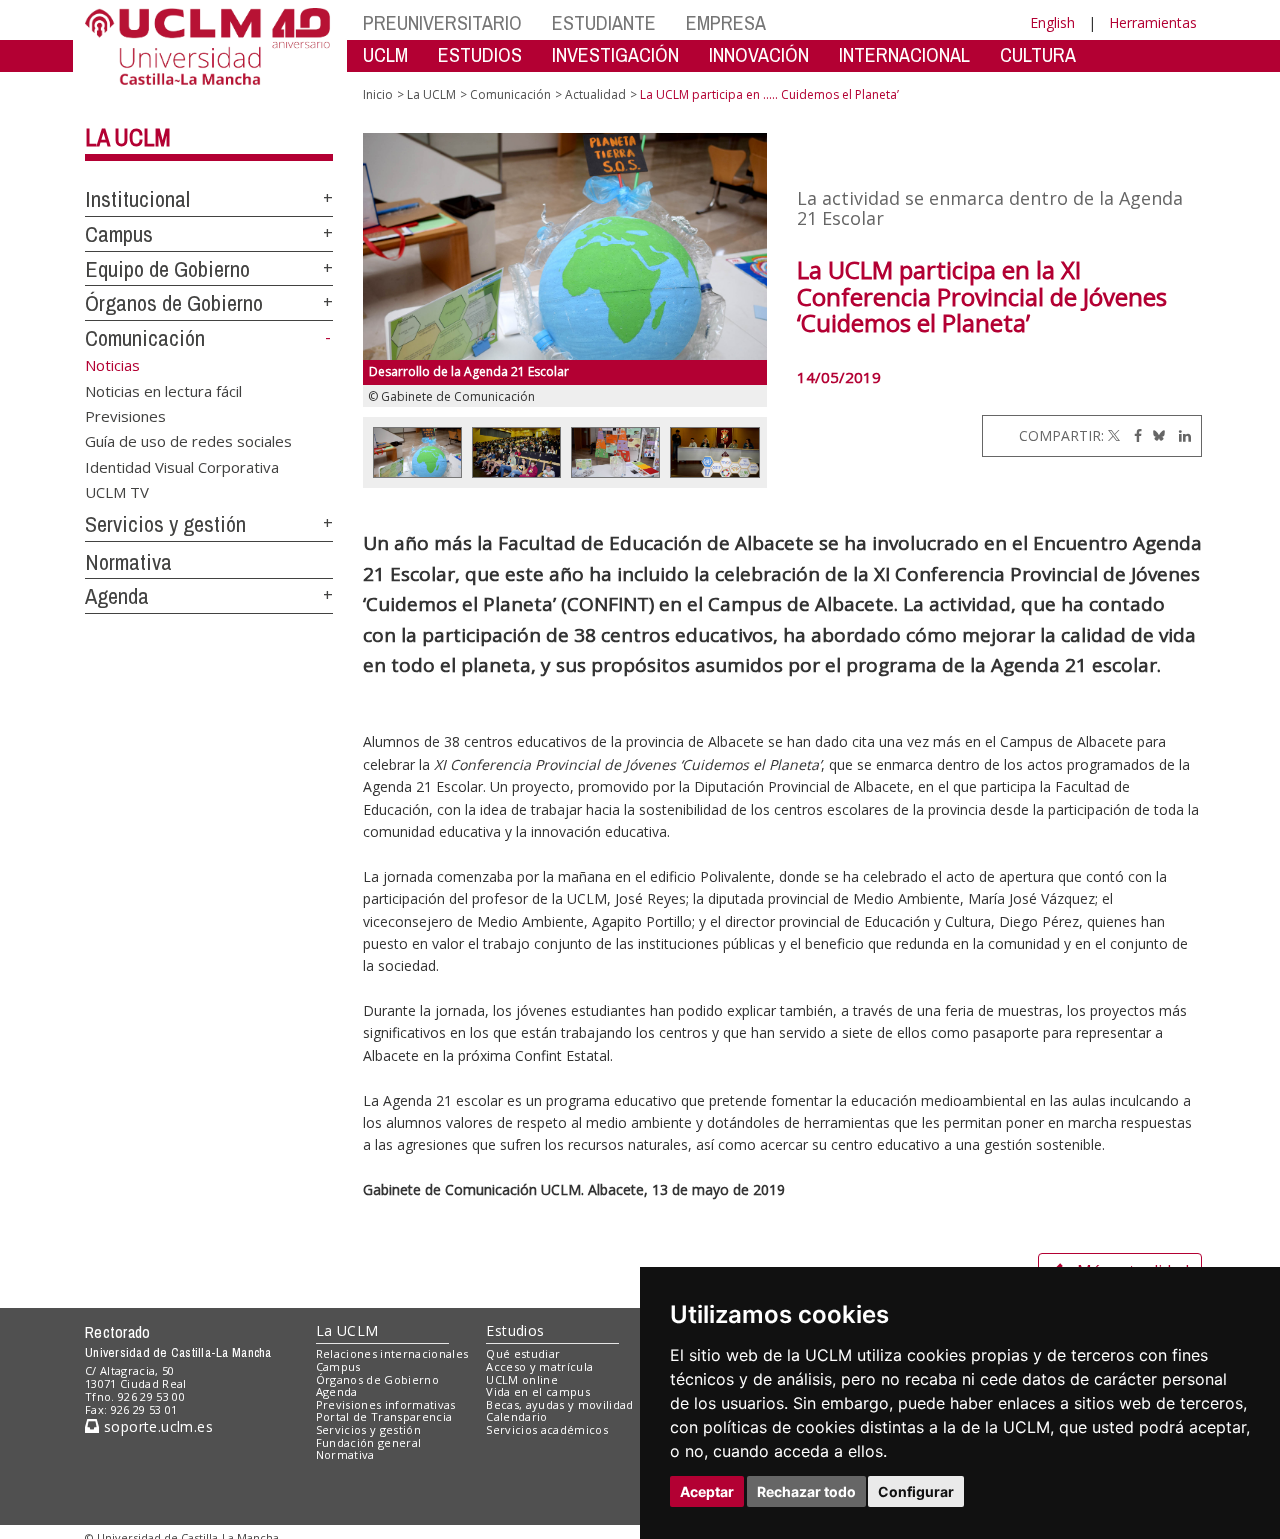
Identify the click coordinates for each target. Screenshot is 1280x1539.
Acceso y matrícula (539, 1366)
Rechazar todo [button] (806, 1491)
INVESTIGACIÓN (615, 54)
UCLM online (522, 1379)
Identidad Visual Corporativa (182, 466)
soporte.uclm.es (156, 1426)
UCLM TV (117, 492)
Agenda (117, 596)
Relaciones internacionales (392, 1353)
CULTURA (1038, 54)
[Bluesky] (1155, 435)
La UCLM (128, 137)
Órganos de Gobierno (174, 303)
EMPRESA (726, 22)
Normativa (128, 562)
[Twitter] (1114, 435)
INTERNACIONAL (904, 54)
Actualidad (595, 94)
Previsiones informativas (386, 1404)
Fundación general (369, 1442)
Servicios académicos (547, 1429)
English (1052, 22)
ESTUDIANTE (604, 22)
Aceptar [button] (707, 1491)
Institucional (137, 199)
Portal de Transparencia (384, 1416)
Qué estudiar (523, 1353)
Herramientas (1153, 22)
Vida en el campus (538, 1391)
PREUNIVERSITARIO (442, 22)
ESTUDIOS (480, 54)
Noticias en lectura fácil (163, 390)
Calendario (516, 1416)
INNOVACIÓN (759, 54)
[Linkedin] (1180, 435)
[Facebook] (1133, 435)
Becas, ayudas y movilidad (559, 1404)
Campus (119, 234)
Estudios (515, 1330)
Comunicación (145, 338)
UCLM (385, 54)
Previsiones (125, 415)
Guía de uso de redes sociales (188, 441)
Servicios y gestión (165, 524)
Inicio (378, 94)
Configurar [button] (916, 1491)
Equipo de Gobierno (167, 269)
